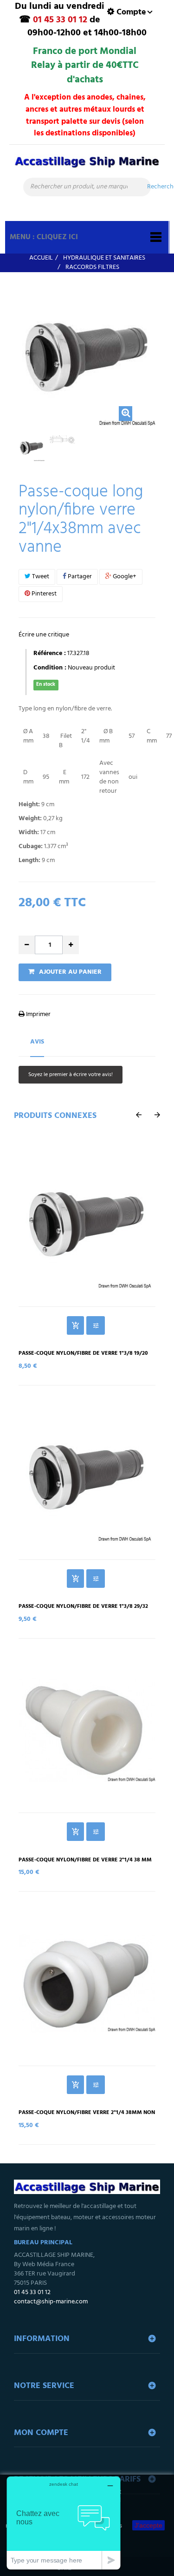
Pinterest (43, 594)
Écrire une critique (44, 635)
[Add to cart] (75, 1325)
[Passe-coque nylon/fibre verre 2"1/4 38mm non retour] (87, 1983)
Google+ (124, 577)
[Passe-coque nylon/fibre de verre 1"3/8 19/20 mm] (87, 1224)
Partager (79, 577)
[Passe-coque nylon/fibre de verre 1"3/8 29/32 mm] (87, 1477)
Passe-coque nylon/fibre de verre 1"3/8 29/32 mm (83, 1610)
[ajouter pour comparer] (96, 1325)
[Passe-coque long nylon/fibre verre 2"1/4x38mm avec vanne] (32, 448)
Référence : (50, 654)
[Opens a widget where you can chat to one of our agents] (64, 2523)
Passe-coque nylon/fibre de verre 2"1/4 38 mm (85, 1860)
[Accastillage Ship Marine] (87, 166)
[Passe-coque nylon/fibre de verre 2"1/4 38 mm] (87, 1730)
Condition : (50, 668)
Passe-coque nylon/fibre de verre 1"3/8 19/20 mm (83, 1357)
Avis (37, 1042)
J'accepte (148, 2525)
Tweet (40, 577)
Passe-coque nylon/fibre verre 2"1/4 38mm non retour (87, 2116)
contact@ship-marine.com (51, 2302)
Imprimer (38, 1014)
